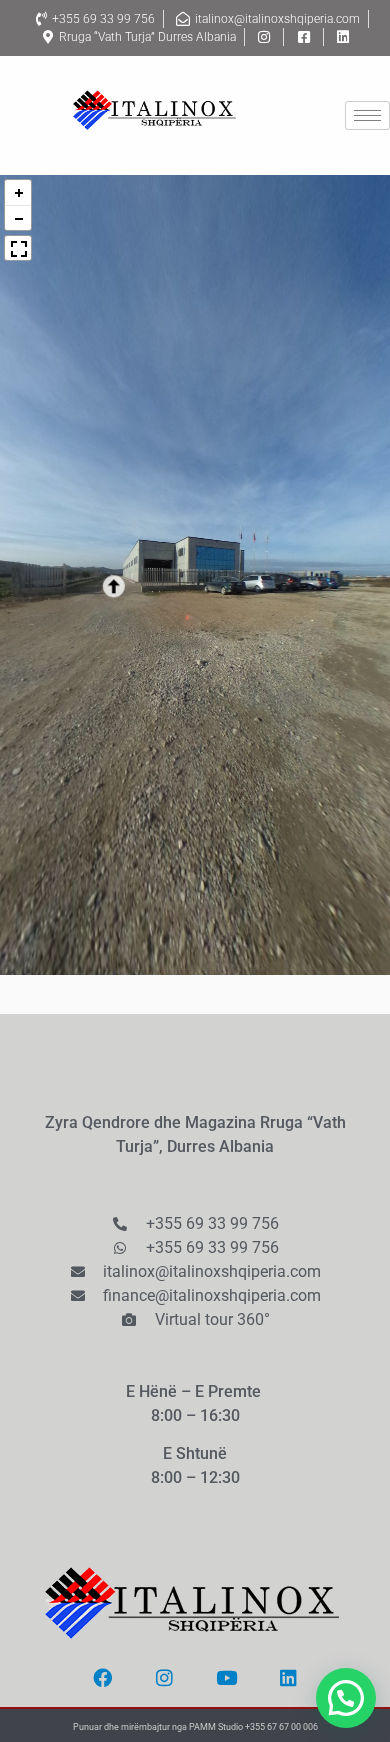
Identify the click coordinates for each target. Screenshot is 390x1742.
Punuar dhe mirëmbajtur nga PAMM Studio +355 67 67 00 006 (195, 1727)
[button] (98, 587)
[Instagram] (164, 1678)
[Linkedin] (288, 1678)
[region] (195, 575)
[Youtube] (226, 1678)
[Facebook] (102, 1678)
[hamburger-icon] (367, 115)
